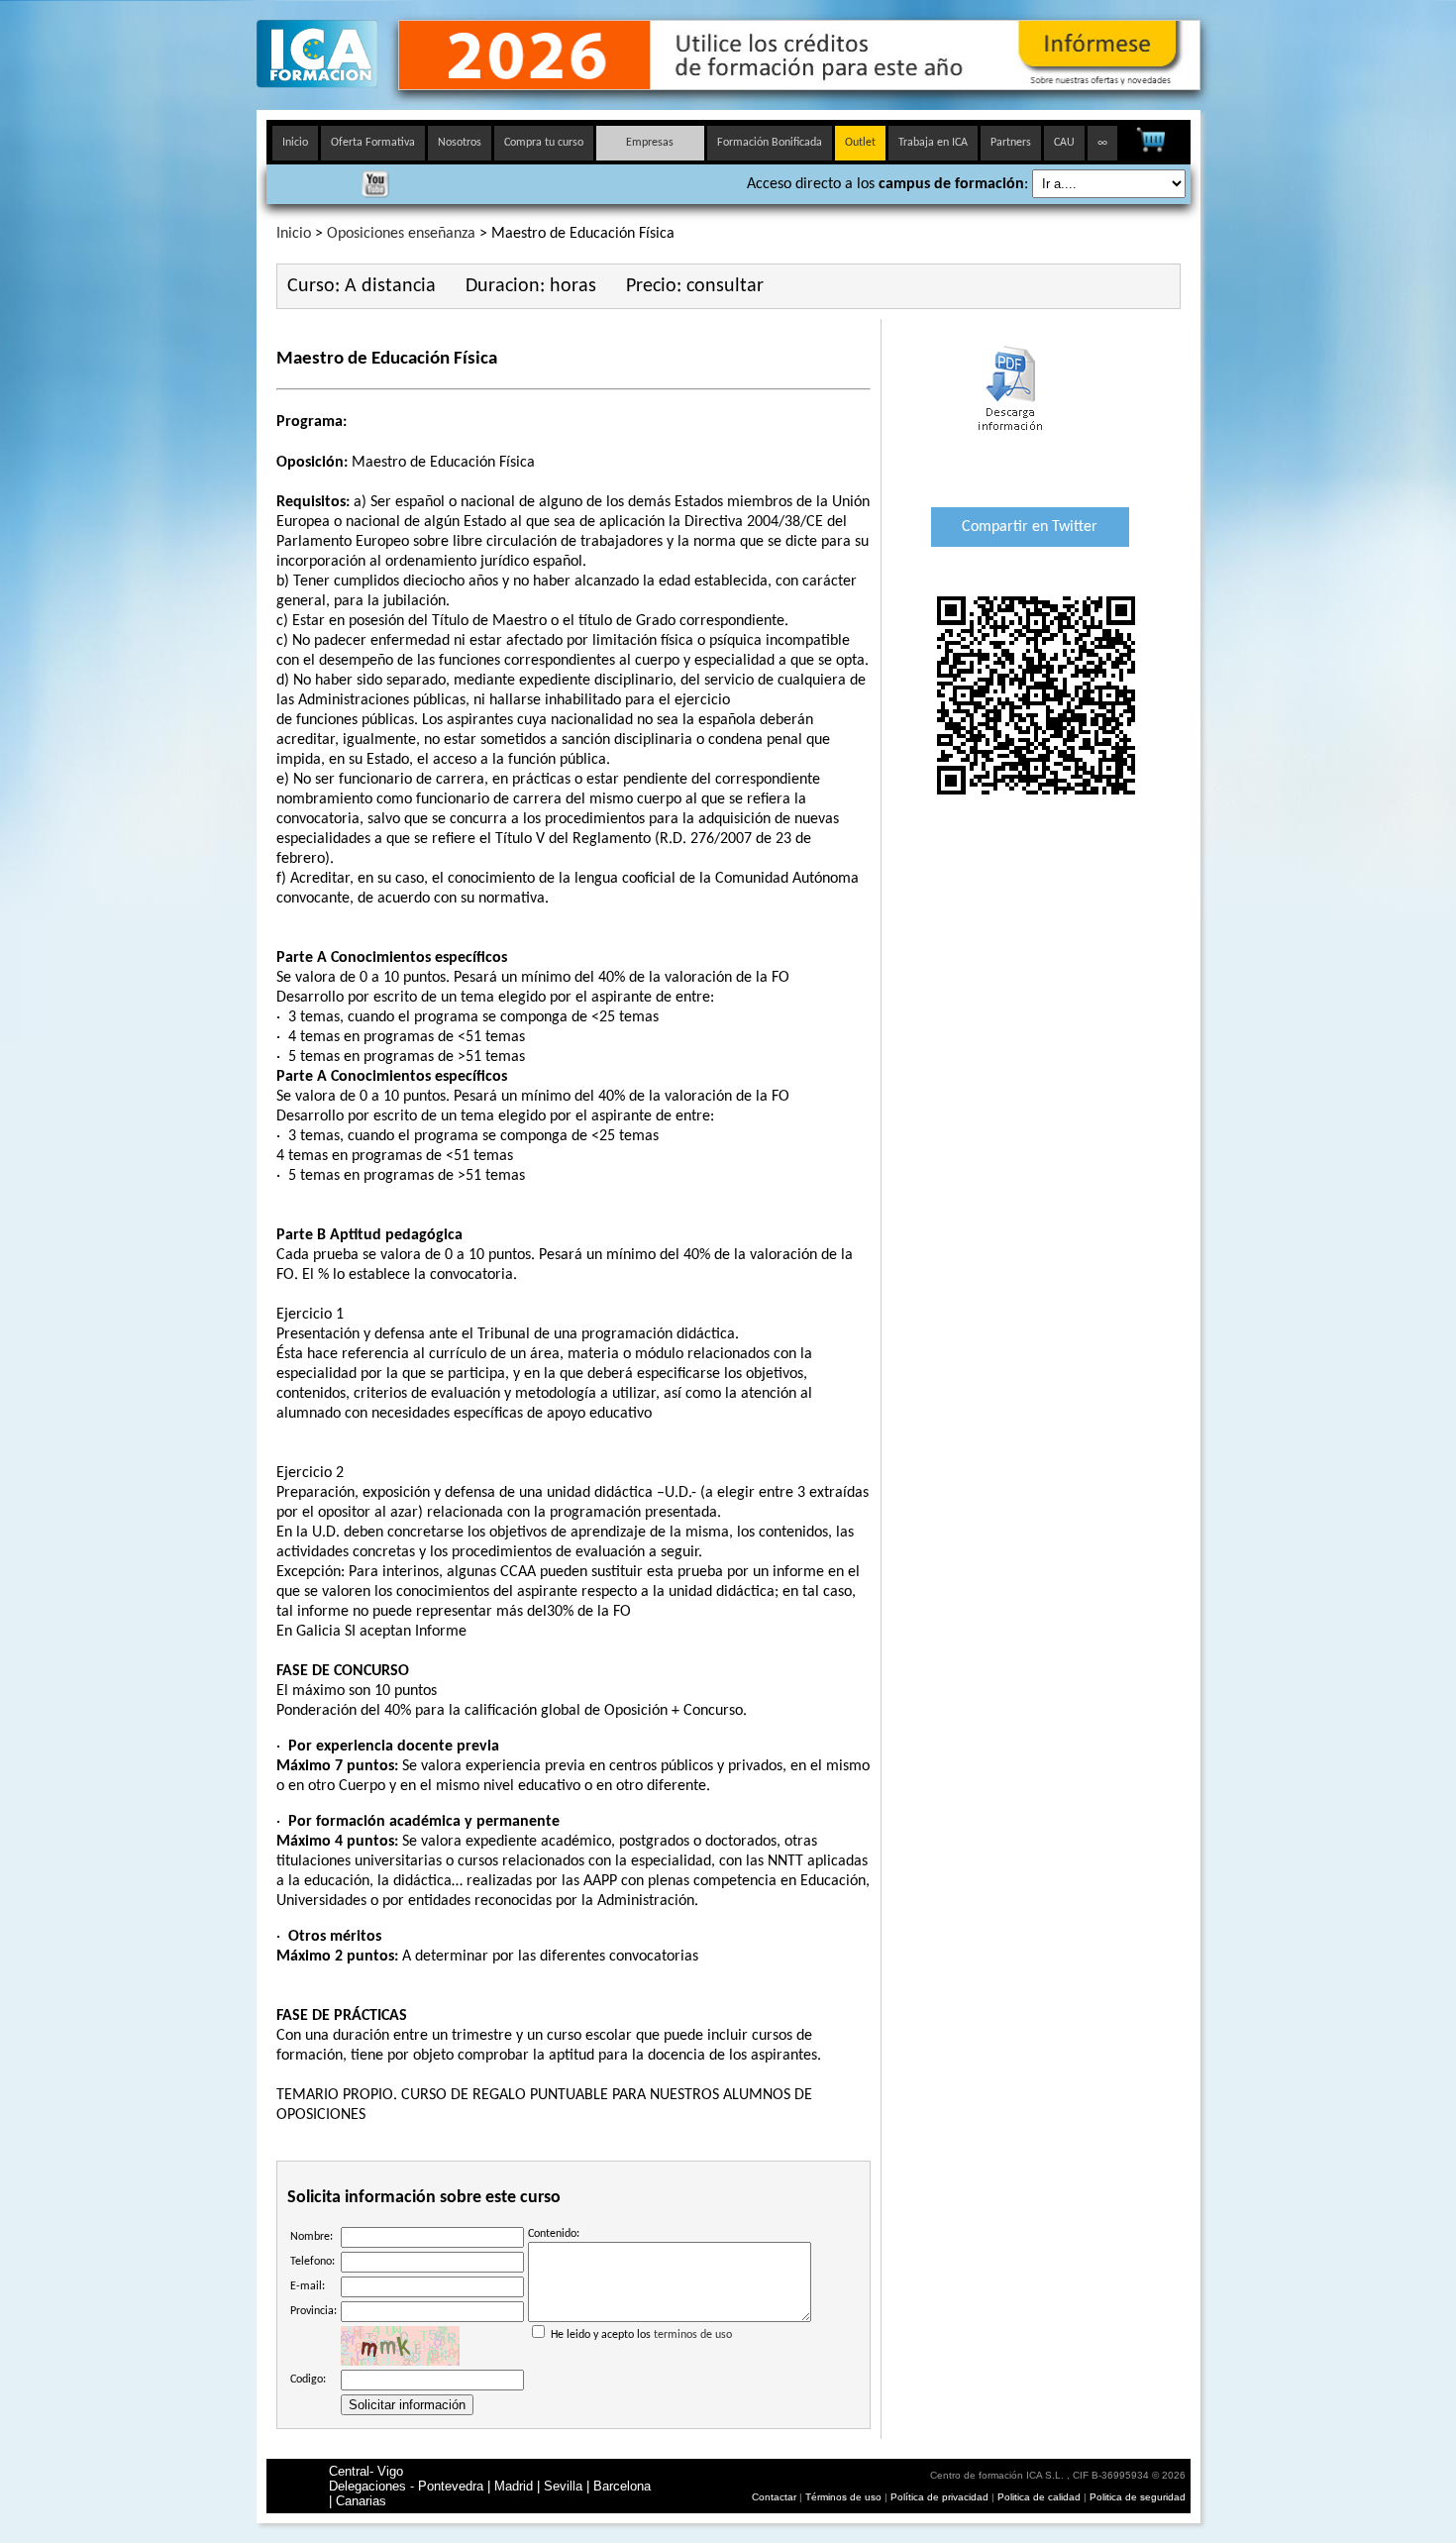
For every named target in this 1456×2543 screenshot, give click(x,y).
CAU (1064, 143)
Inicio (295, 143)
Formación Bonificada (770, 143)
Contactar (774, 2497)
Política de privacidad (941, 2497)
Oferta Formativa (373, 143)
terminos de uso (693, 2335)
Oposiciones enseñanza (401, 234)
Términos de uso (843, 2497)
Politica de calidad (1039, 2497)
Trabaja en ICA (933, 143)
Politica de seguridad (1138, 2497)
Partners (1011, 143)
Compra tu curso (544, 143)
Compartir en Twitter (1030, 527)
